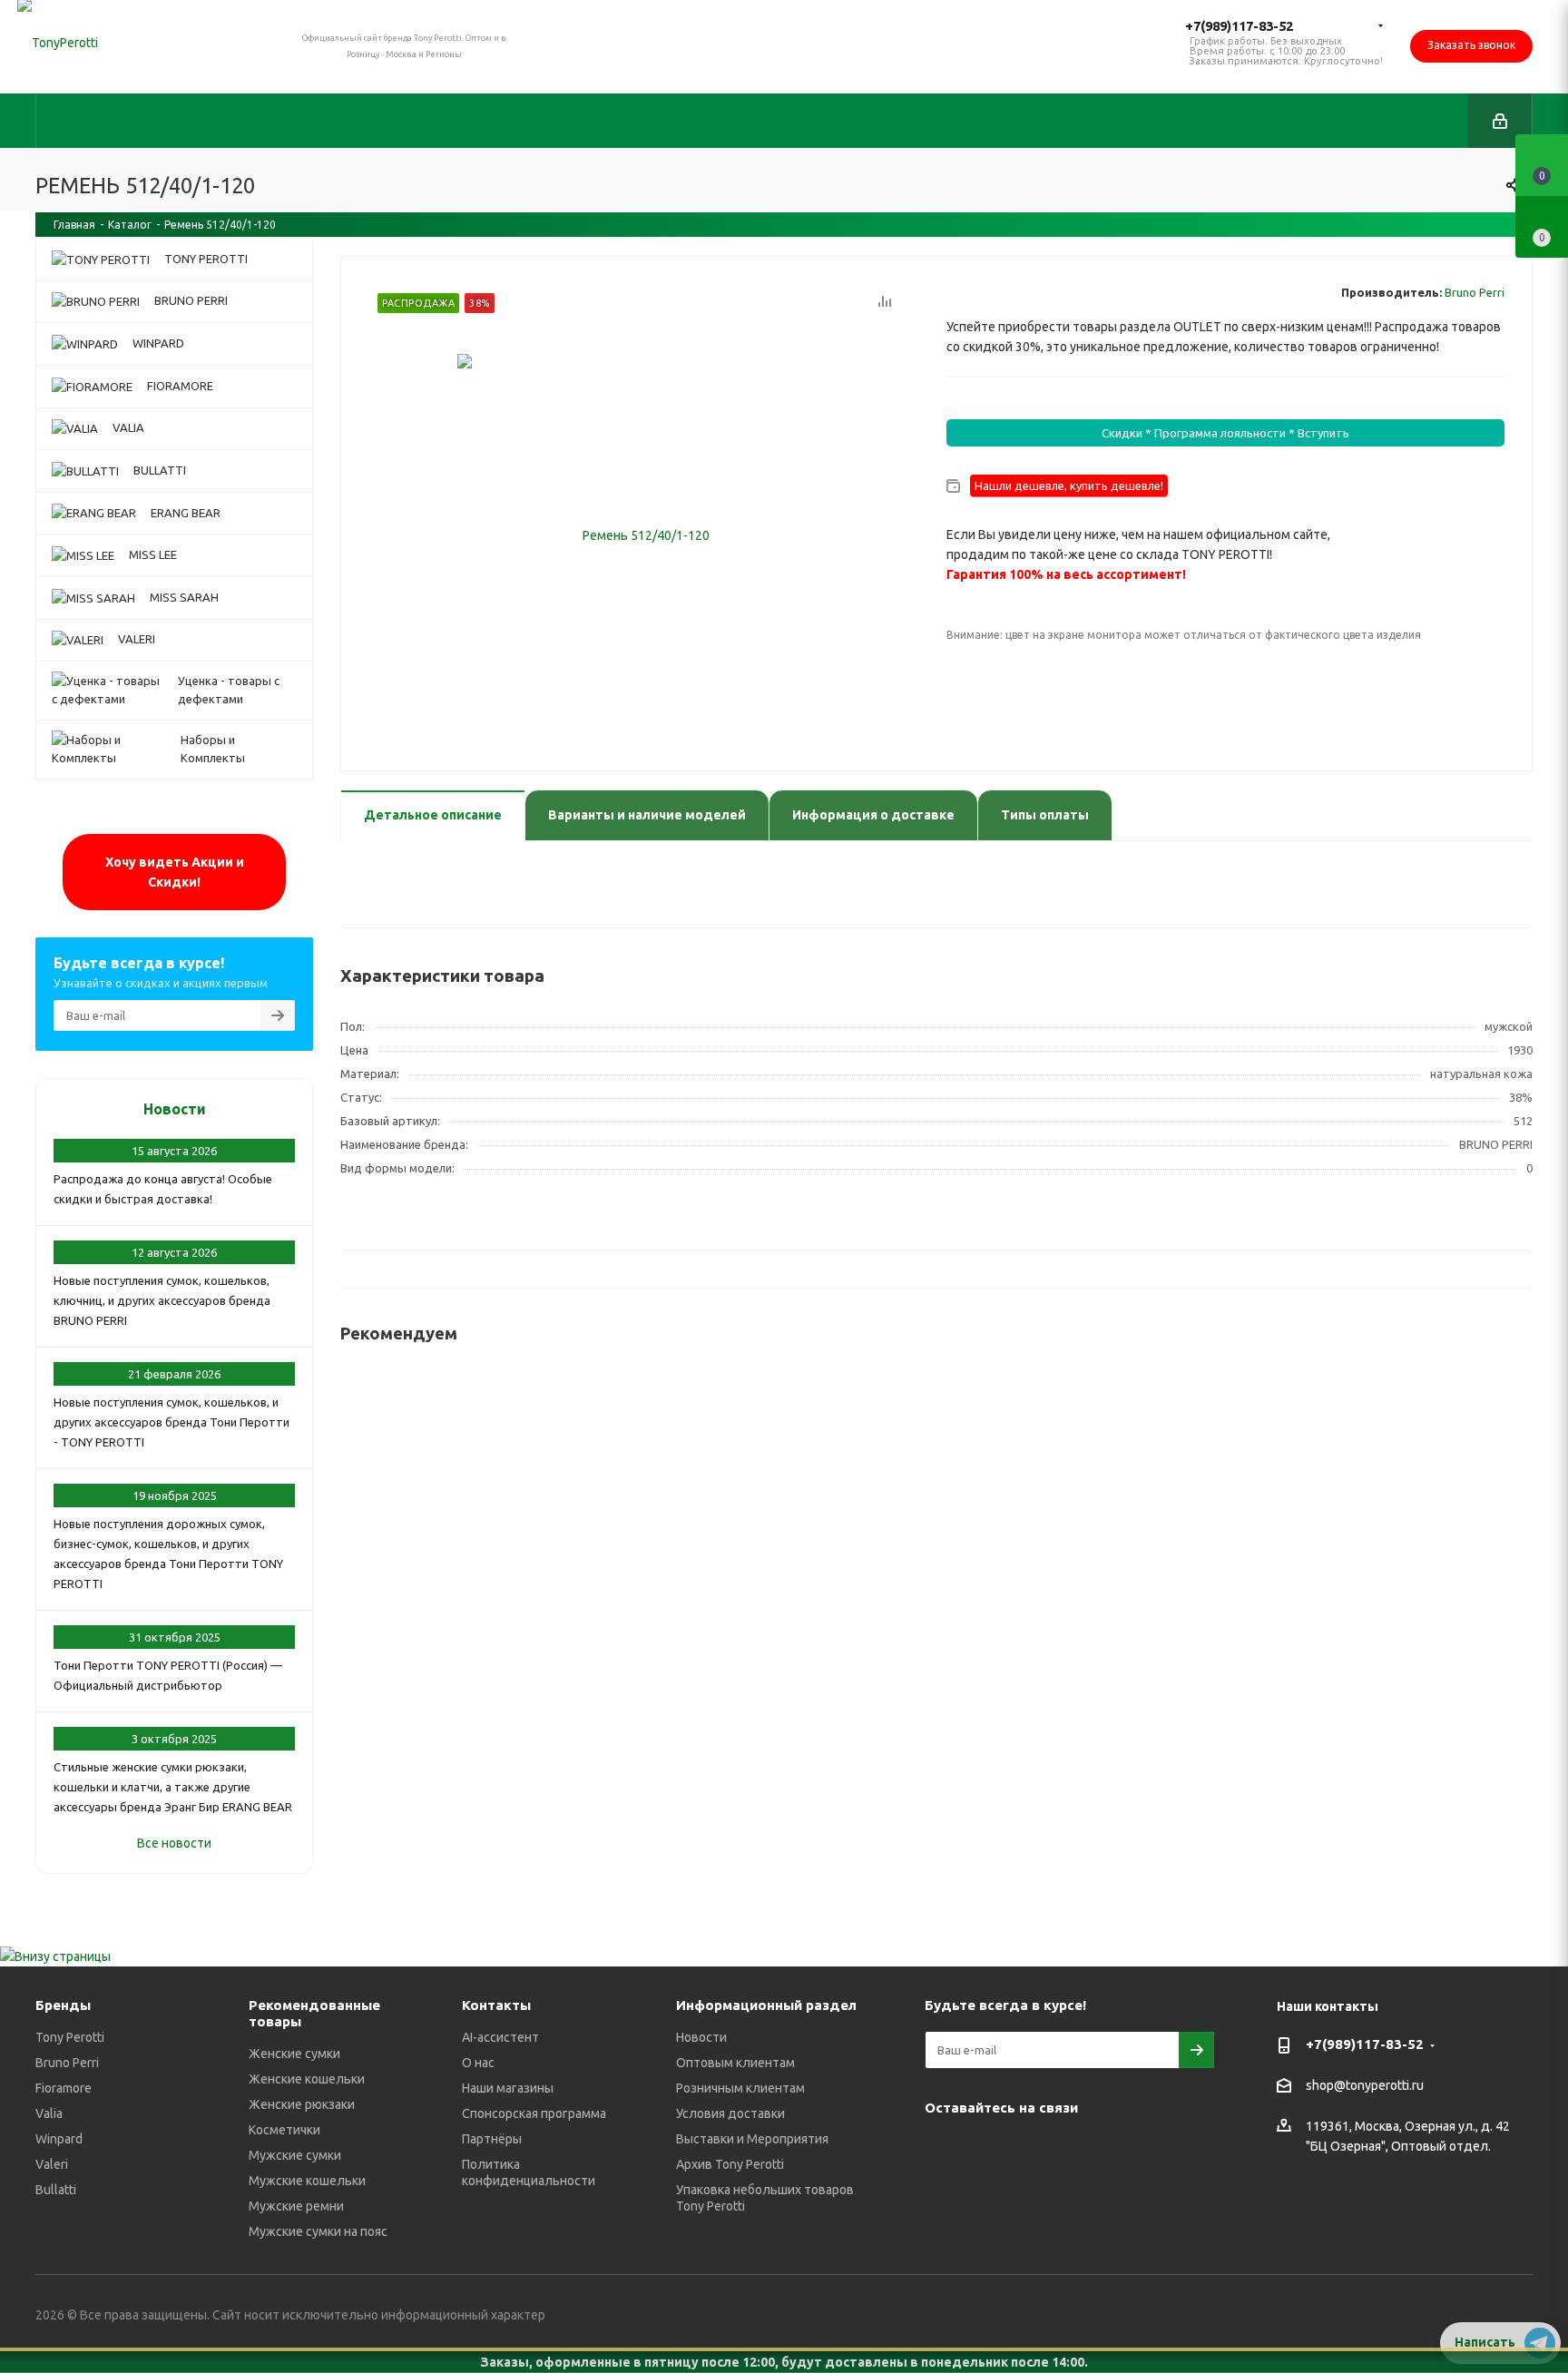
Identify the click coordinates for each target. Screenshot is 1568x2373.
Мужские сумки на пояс (318, 2231)
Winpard (59, 2139)
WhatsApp (1124, 2150)
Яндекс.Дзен (1170, 2150)
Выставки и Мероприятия (752, 2139)
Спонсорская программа (534, 2113)
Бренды (63, 2005)
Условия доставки (730, 2113)
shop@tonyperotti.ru (1365, 2086)
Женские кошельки (307, 2079)
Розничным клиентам (740, 2088)
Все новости (174, 1843)
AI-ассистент (500, 2037)
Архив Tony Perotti (730, 2164)
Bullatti (56, 2190)
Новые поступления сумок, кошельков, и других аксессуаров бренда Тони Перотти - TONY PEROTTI (171, 1422)
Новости (175, 1109)
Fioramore (64, 2088)
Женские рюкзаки (302, 2104)
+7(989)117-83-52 (1239, 26)
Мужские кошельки (307, 2181)
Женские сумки (294, 2054)
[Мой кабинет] (1500, 121)
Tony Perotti (70, 2037)
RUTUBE (943, 2195)
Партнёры (492, 2139)
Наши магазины (508, 2088)
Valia (49, 2113)
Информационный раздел (766, 2005)
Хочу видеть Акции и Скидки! (175, 872)
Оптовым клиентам (735, 2063)
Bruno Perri (1475, 292)
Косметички (284, 2130)
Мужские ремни (296, 2206)
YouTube (1034, 2150)
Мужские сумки (295, 2155)
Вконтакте (943, 2150)
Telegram (988, 2150)
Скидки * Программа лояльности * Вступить (1225, 433)
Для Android (988, 2195)
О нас (478, 2063)
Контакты (496, 2005)
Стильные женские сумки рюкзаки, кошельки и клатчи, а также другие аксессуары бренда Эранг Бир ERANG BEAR (173, 1787)
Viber (1079, 2150)
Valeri (52, 2164)
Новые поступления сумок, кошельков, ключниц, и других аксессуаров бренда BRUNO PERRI (162, 1300)
